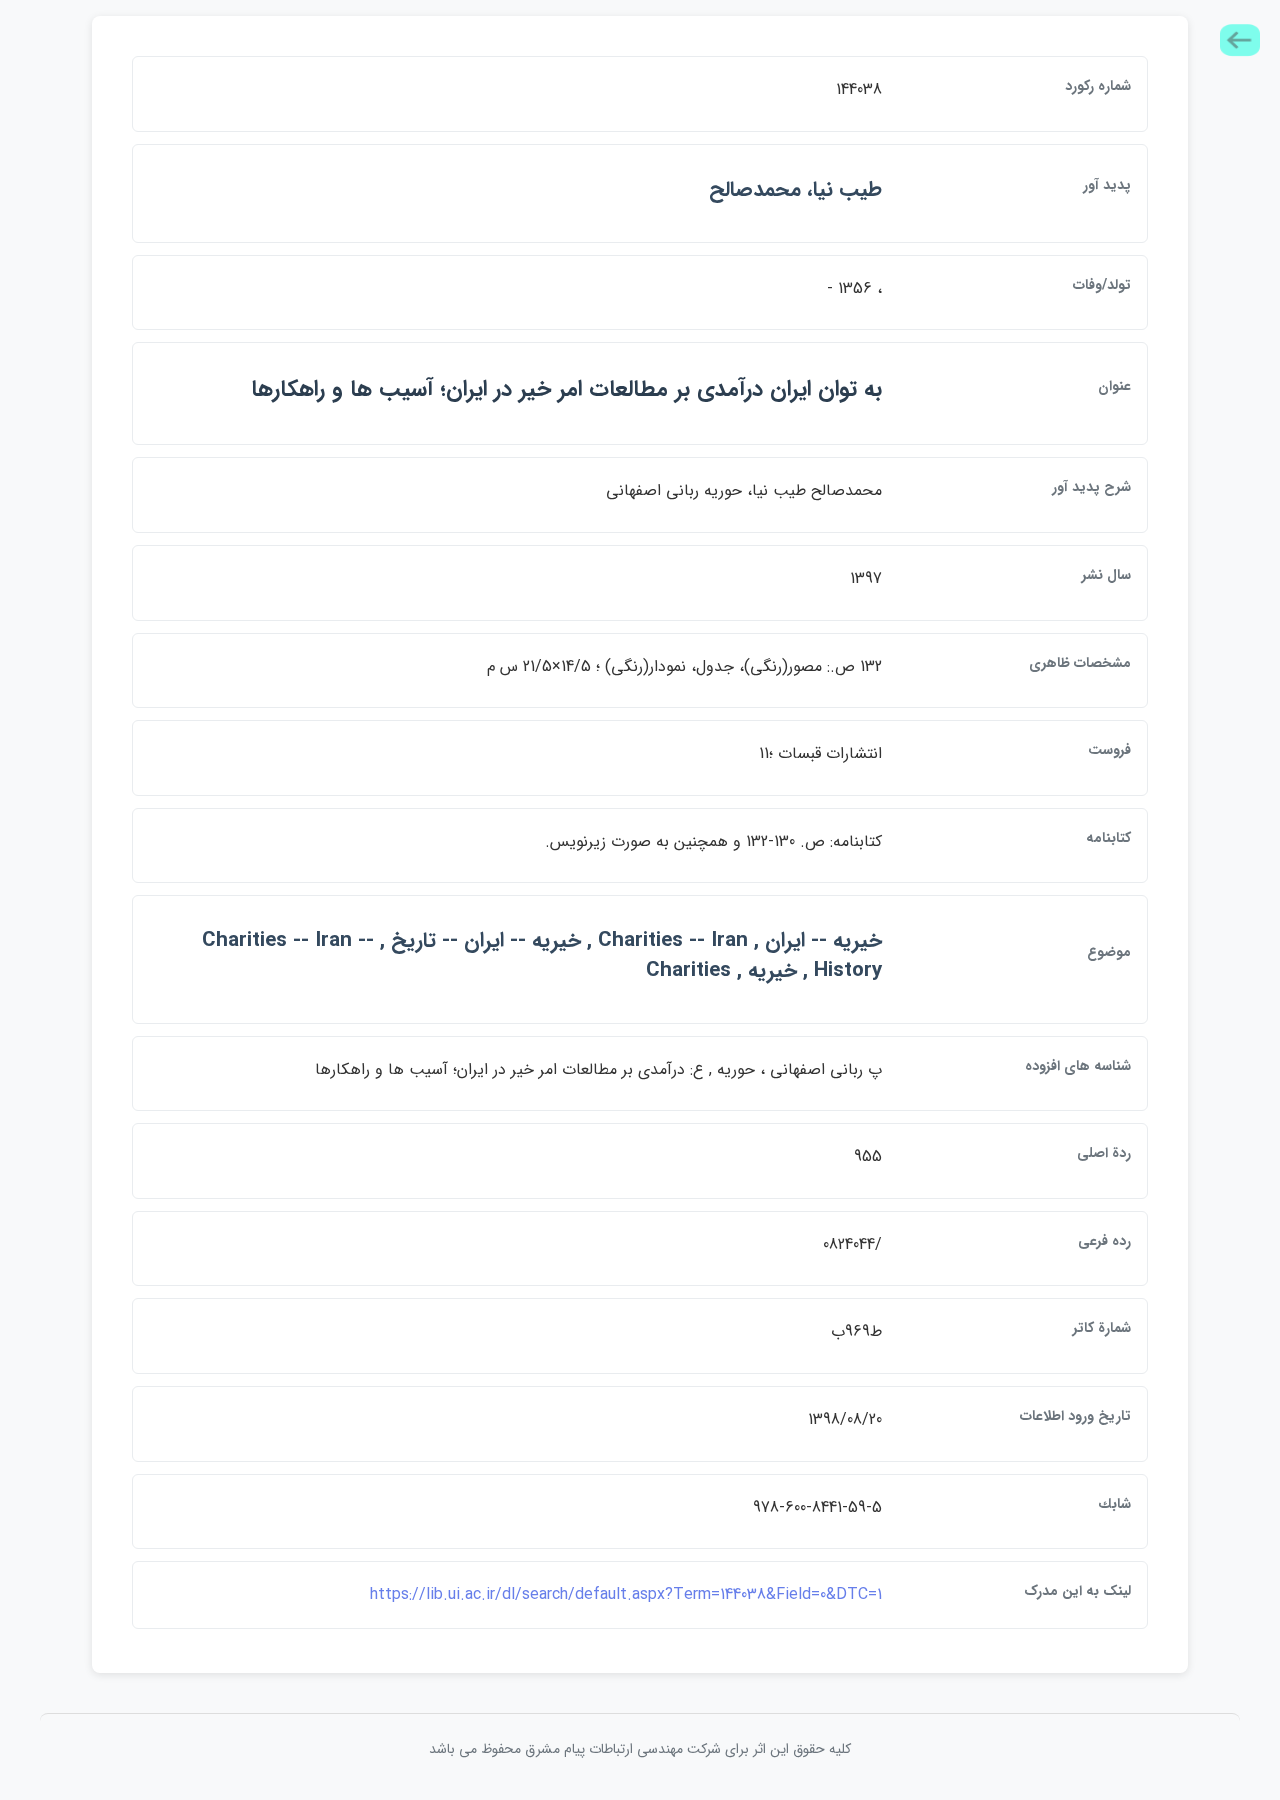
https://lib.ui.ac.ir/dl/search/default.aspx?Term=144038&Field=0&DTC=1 (626, 1594)
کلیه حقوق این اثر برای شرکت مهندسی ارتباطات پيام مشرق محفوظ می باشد (640, 1749)
